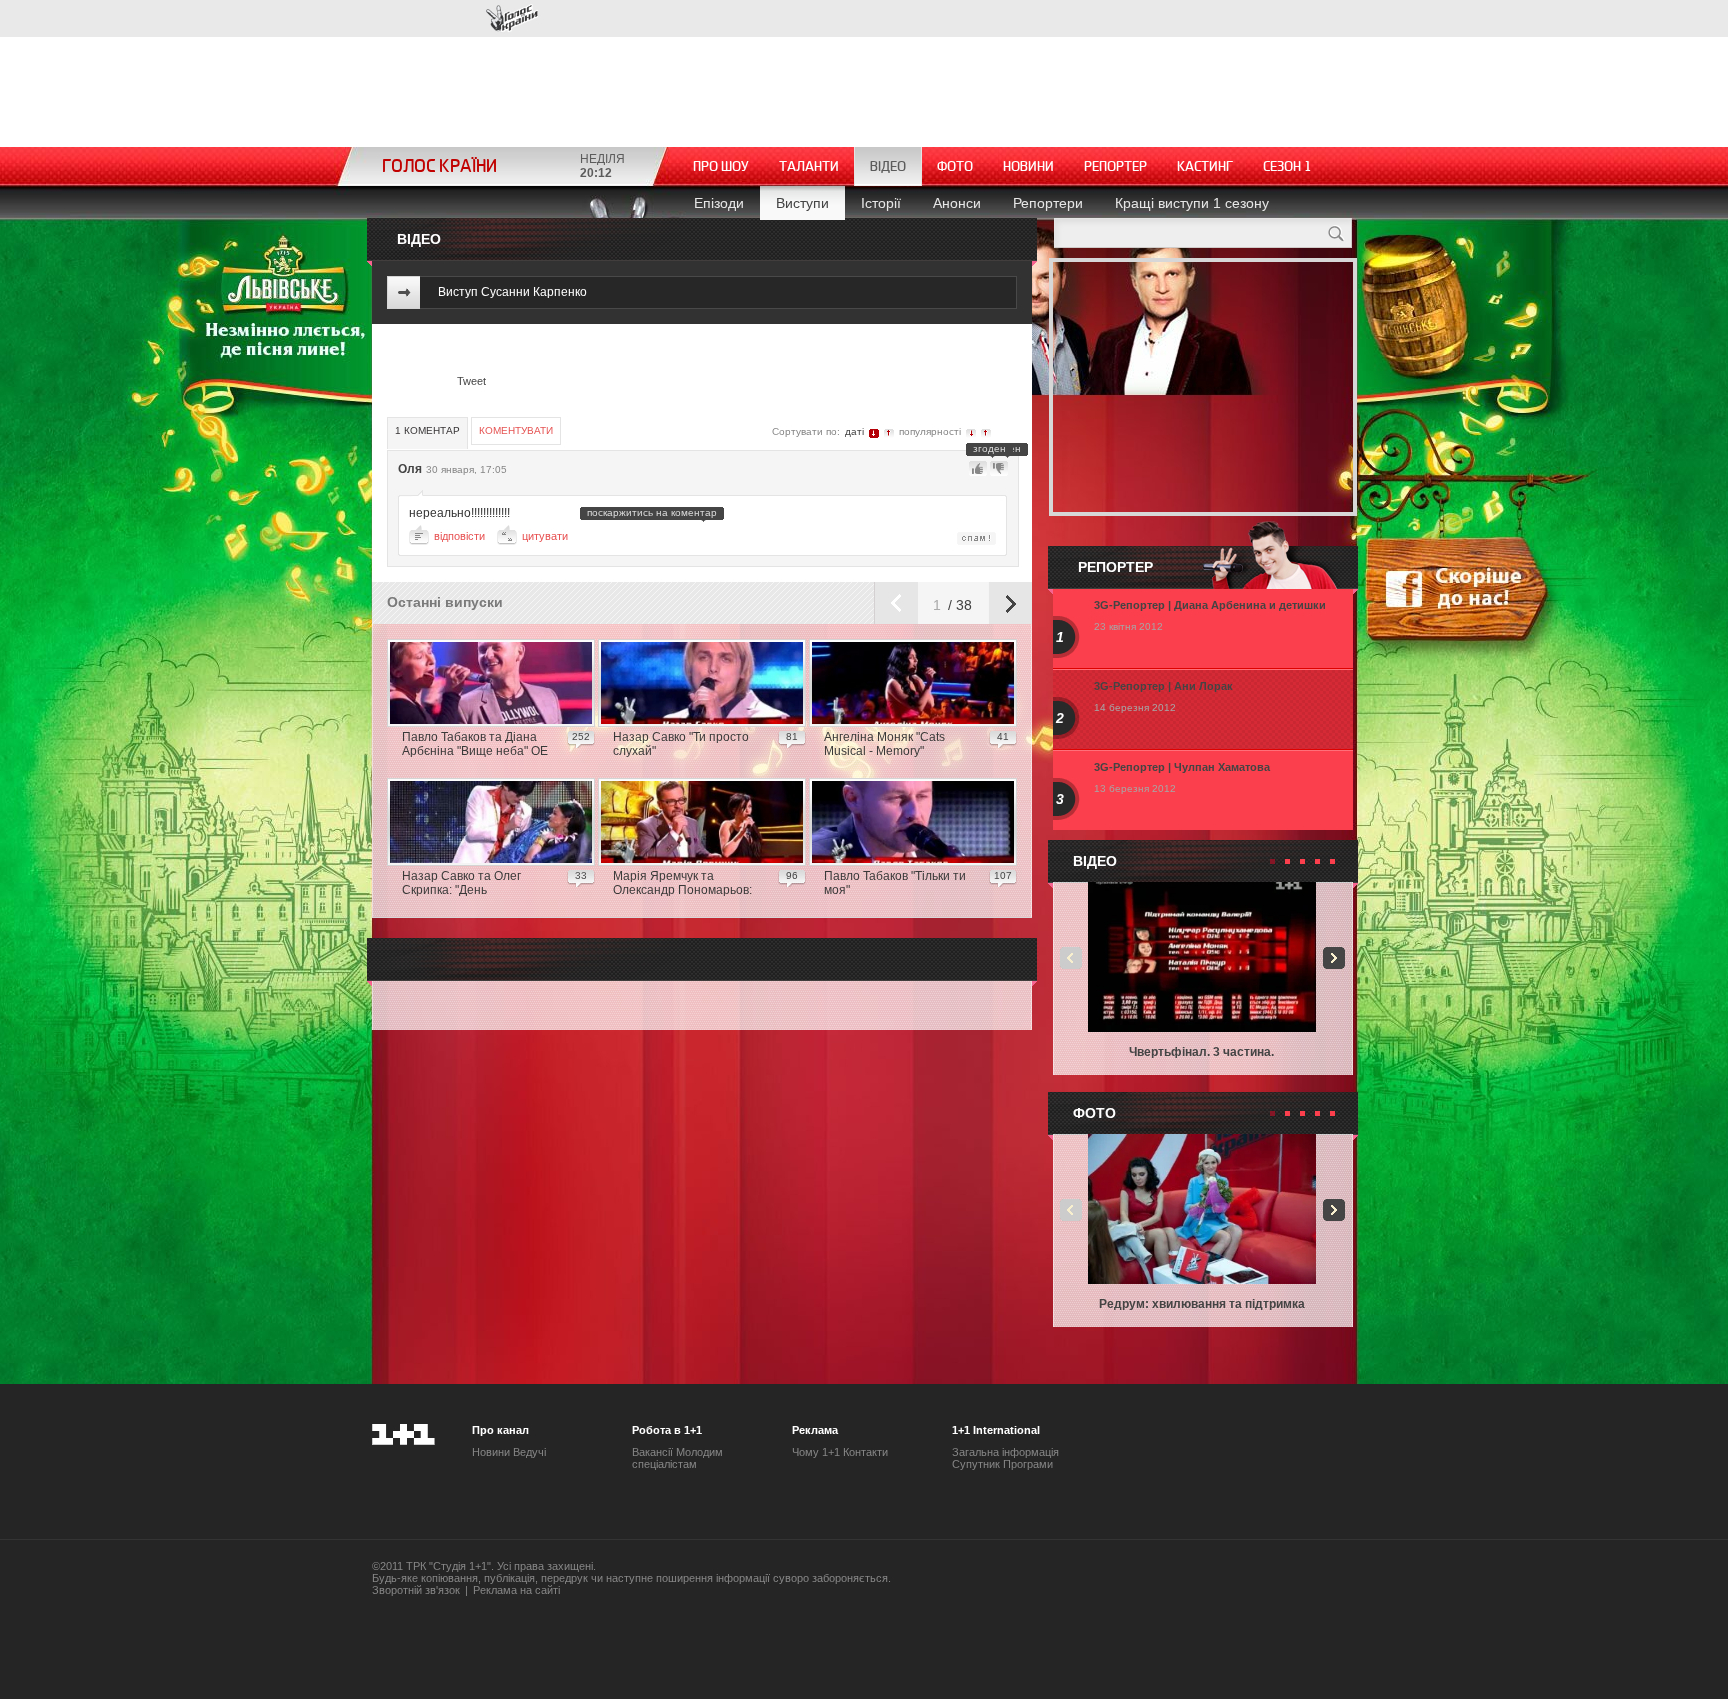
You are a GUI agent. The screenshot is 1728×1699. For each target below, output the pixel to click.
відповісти (459, 536)
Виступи (802, 203)
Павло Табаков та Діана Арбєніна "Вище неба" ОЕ (475, 744)
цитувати (545, 536)
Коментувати (516, 430)
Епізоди (719, 203)
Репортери (1048, 203)
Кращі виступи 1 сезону (1192, 203)
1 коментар (427, 430)
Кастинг (1205, 166)
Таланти (809, 166)
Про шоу (721, 166)
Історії (881, 203)
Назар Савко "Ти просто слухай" (681, 744)
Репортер (1115, 166)
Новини (1028, 166)
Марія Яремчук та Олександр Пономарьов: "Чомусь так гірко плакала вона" (685, 884)
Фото (955, 166)
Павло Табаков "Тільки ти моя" (895, 883)
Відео (888, 166)
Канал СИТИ (432, 18)
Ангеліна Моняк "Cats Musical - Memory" (884, 744)
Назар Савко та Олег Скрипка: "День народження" (461, 884)
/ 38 (958, 605)
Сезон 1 (1287, 166)
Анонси (957, 203)
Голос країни (512, 18)
